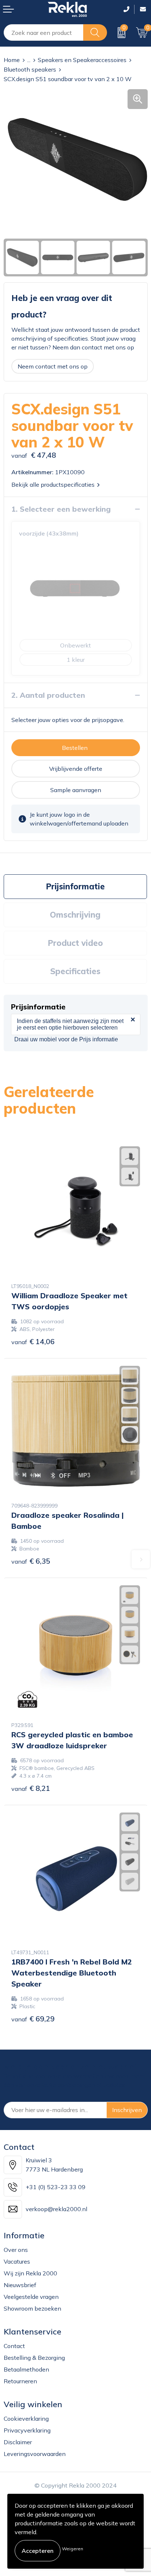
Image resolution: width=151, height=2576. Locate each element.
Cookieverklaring (26, 2419)
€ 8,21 (31, 1788)
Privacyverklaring (27, 2430)
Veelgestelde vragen (31, 2297)
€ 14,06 (33, 1341)
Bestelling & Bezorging (34, 2358)
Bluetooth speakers (30, 69)
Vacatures (17, 2261)
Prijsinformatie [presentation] (75, 886)
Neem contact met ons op (53, 366)
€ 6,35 (31, 1561)
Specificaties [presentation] (75, 971)
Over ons (16, 2250)
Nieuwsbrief (20, 2285)
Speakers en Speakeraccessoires (82, 60)
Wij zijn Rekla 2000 (30, 2273)
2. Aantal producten (48, 695)
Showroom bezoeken (32, 2308)
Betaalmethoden (26, 2369)
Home (12, 60)
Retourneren (20, 2381)
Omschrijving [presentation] (75, 915)
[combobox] (44, 32)
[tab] (75, 887)
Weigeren (73, 2549)
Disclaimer (18, 2442)
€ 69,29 (33, 2019)
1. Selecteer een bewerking (61, 509)
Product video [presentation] (75, 943)
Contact (14, 2346)
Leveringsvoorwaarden (35, 2454)
